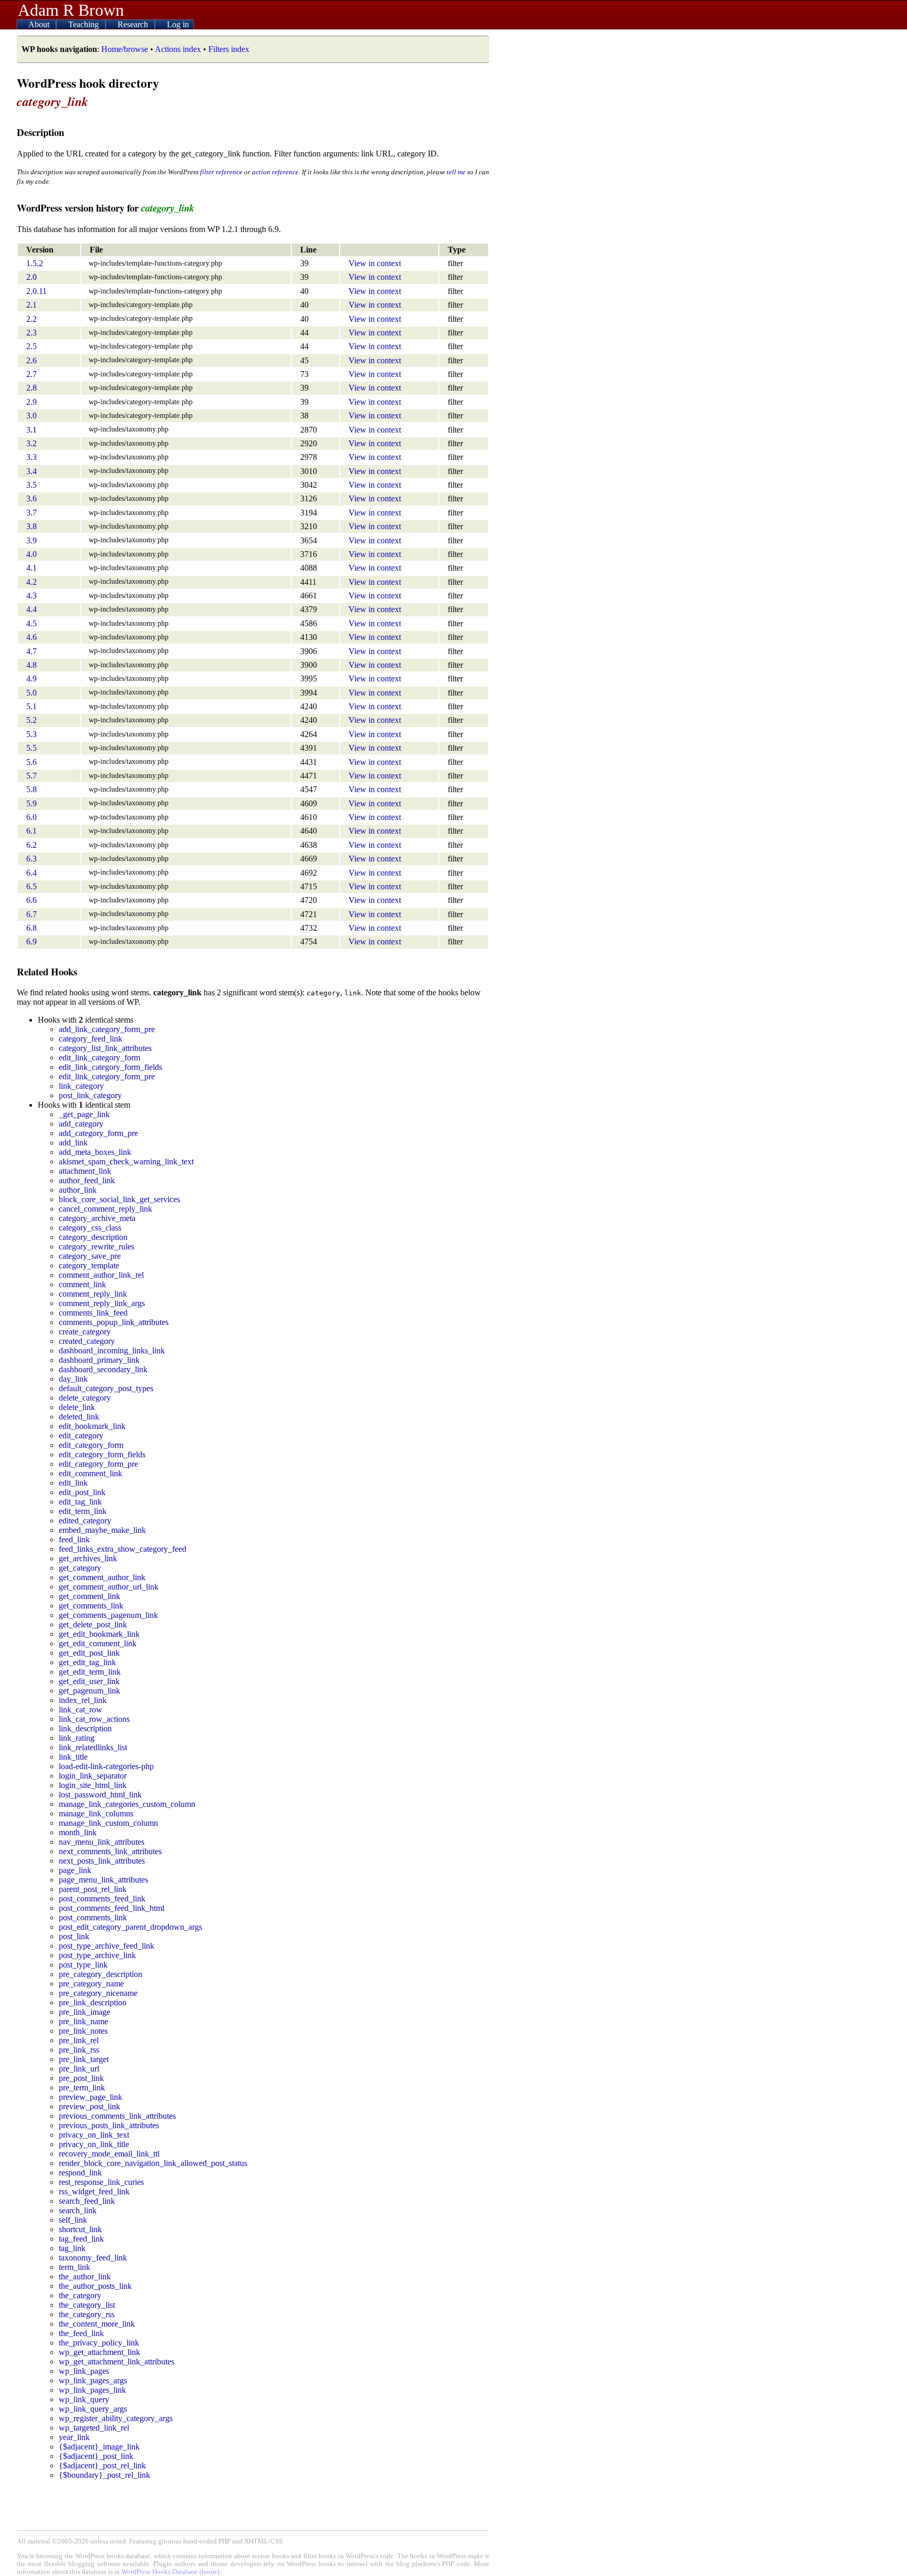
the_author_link (85, 2277)
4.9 (31, 679)
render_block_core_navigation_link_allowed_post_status (153, 2163)
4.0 (31, 554)
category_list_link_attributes (105, 1048)
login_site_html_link (93, 1785)
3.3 (31, 457)
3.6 (31, 498)
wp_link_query (84, 2399)
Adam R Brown (71, 10)
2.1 (31, 305)
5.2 (31, 720)
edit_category (81, 1436)
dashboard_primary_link (99, 1360)
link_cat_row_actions (94, 1719)
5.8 (31, 789)
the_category (80, 2295)
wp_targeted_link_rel (94, 2428)
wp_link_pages (84, 2371)
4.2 (31, 582)
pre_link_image (85, 2012)
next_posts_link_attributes (102, 1861)
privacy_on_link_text (94, 2135)
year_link (74, 2437)
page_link (75, 1870)
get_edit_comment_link (98, 1643)
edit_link (73, 1483)
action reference (275, 172)
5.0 (31, 693)
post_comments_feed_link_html (112, 1908)
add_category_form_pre (98, 1133)
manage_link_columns (96, 1813)
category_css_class (90, 1228)
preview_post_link (89, 2106)
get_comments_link (91, 1606)
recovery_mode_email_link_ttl (109, 2154)
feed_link (74, 1539)
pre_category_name (91, 1984)
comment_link (82, 1284)
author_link (78, 1190)
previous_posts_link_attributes (109, 2125)
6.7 (31, 914)
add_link (73, 1143)
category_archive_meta (97, 1218)
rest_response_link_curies (101, 2182)
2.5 (31, 346)
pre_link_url (79, 2069)
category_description (93, 1237)
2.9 (31, 402)
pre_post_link (81, 2078)
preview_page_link (91, 2097)
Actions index (178, 49)
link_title (73, 1757)
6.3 (31, 859)
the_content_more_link (97, 2324)
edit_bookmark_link (92, 1426)
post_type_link (83, 1965)
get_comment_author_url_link (109, 1587)
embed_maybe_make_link (102, 1530)
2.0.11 (36, 291)
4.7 (31, 651)
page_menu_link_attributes (103, 1880)
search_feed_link (87, 2201)
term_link (75, 2267)
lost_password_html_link (100, 1795)
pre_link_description (93, 2002)
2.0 (31, 277)
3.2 (31, 443)
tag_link (72, 2248)
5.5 (31, 748)
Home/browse (125, 49)
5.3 (31, 734)
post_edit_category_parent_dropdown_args (130, 1927)
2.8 (31, 388)
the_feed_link (81, 2333)
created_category (87, 1341)
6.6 (31, 900)
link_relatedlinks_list (93, 1747)
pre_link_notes (83, 2031)
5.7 (31, 776)
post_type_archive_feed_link (107, 1946)
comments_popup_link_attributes (114, 1322)
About (40, 24)
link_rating (77, 1738)
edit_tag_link (80, 1502)
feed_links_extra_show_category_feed (123, 1549)
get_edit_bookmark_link (99, 1634)
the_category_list (87, 2305)
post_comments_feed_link (102, 1899)
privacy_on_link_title (94, 2144)
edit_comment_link (91, 1473)
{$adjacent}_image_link (99, 2447)
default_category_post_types (106, 1388)
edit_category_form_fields (102, 1454)
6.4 (31, 873)
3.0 (31, 416)
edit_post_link (82, 1492)
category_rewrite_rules (97, 1247)
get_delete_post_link (93, 1625)
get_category (80, 1568)
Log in (178, 24)
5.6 (31, 762)
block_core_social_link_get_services (119, 1199)
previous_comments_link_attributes (117, 2116)
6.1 (31, 831)
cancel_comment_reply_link (106, 1209)
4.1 (31, 568)
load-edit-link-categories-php (106, 1766)
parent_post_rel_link (93, 1889)
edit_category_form (91, 1445)
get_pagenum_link (89, 1691)
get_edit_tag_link (87, 1662)
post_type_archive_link (97, 1955)
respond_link (80, 2173)
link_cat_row (81, 1710)
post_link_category (90, 1095)
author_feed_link (87, 1180)
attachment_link (85, 1171)
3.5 (31, 485)
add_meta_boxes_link (95, 1152)
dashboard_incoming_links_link (112, 1350)
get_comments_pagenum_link (108, 1615)
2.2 (31, 319)
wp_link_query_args (93, 2409)
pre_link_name (83, 2021)
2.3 (31, 333)
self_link (73, 2220)
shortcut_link (80, 2229)
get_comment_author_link (102, 1577)
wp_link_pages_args (93, 2380)
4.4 (31, 609)
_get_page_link (84, 1114)
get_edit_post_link (89, 1653)
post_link (74, 1936)
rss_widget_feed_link (94, 2191)
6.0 (31, 817)
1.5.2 (35, 263)
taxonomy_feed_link (93, 2258)
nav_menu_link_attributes (102, 1842)
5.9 (31, 803)
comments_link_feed (93, 1313)
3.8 (31, 526)
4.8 (31, 665)
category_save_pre (90, 1256)
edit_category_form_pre (98, 1464)
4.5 (31, 623)
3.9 (31, 540)
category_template (89, 1265)
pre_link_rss (79, 2050)
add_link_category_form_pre (107, 1029)
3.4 (31, 471)
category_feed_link (91, 1039)
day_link (73, 1379)
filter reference (221, 172)
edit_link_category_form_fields (110, 1067)
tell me (456, 172)
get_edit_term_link (90, 1672)
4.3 (31, 596)
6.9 (31, 942)
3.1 (31, 430)
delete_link (77, 1407)
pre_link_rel (79, 2040)
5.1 (31, 706)
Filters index (229, 49)
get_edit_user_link (89, 1681)
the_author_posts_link (95, 2286)
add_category (81, 1124)
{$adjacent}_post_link (96, 2456)
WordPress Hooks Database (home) (170, 2572)
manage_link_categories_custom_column (127, 1804)
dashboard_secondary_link (103, 1369)
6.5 (31, 886)
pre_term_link (82, 2088)
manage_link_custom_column (108, 1823)
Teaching (85, 24)
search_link (78, 2210)
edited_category (85, 1521)
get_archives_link (88, 1558)
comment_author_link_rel (101, 1275)
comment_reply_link (93, 1294)
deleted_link (79, 1417)
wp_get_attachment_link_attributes (117, 2362)
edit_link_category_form (99, 1058)
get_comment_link (89, 1596)
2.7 (31, 374)
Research (134, 24)
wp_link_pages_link (92, 2390)
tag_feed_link (81, 2239)
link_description (85, 1728)
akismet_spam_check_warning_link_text (126, 1161)
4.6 (31, 637)
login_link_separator (93, 1776)
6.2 (31, 845)
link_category (81, 1086)
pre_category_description (101, 1974)
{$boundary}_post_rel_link (104, 2475)
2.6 (31, 360)
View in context (375, 263)
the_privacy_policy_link (99, 2343)
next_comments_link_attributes (110, 1851)
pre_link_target (84, 2059)
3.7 (31, 513)
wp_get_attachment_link (99, 2352)
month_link (78, 1832)
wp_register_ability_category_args (116, 2418)
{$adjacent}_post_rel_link (102, 2465)
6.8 (31, 928)
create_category (85, 1332)
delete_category (85, 1398)
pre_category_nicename (98, 1993)
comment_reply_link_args (102, 1303)
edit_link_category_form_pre (107, 1076)
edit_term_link (83, 1511)
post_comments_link (93, 1917)
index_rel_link (83, 1700)
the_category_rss (87, 2314)
